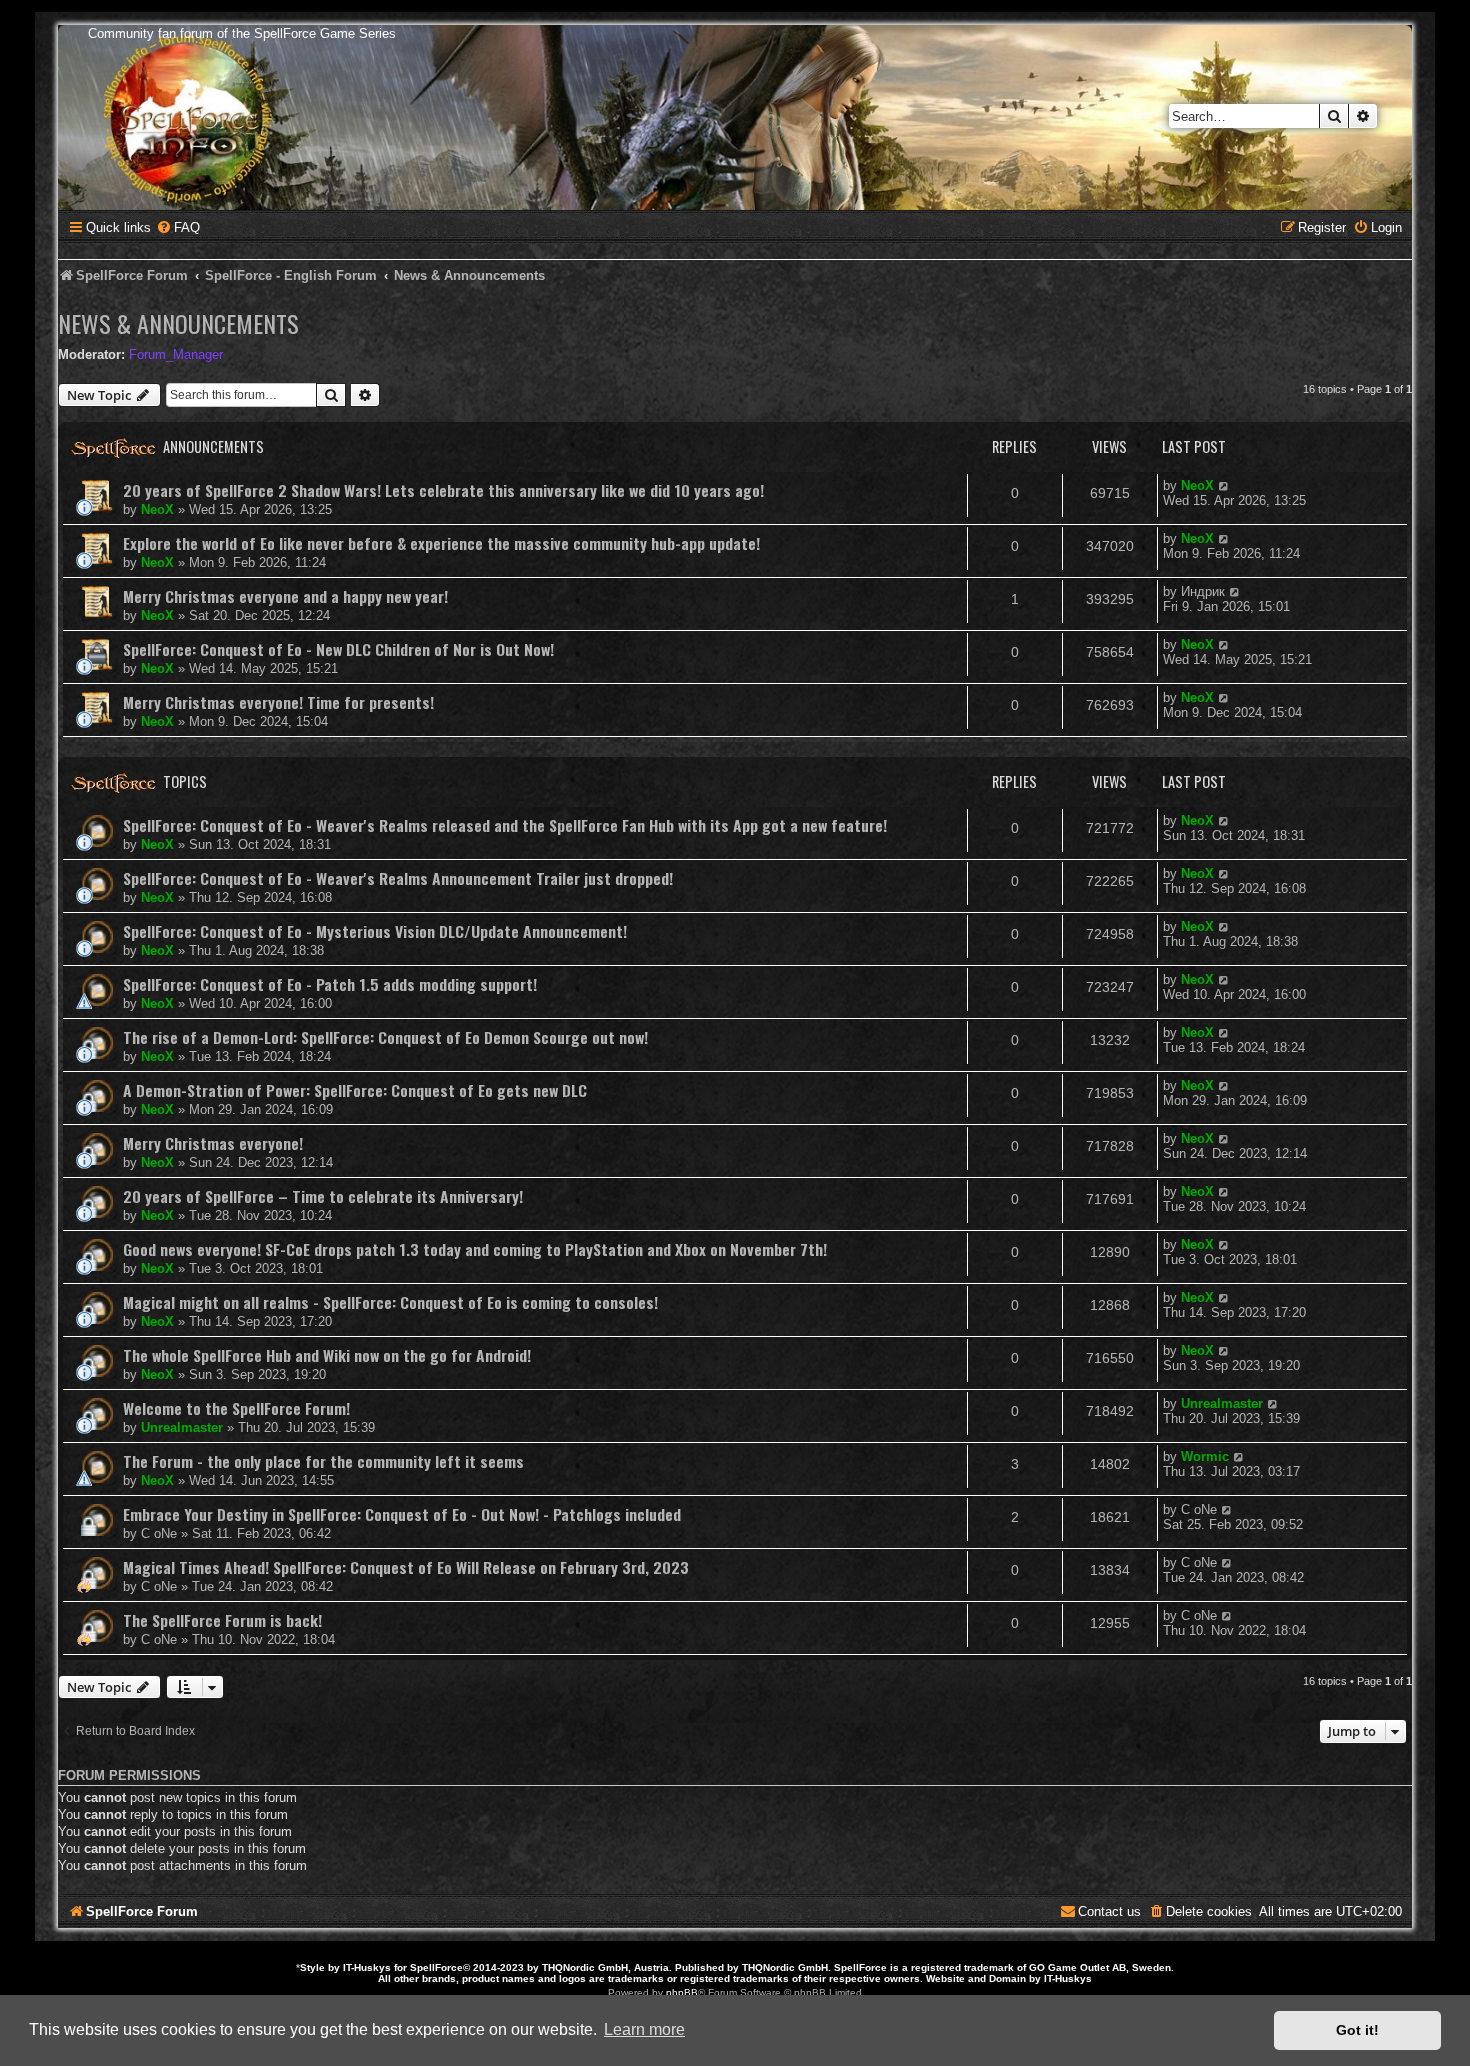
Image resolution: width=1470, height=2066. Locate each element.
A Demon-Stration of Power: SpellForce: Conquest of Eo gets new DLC (355, 1090)
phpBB (682, 1992)
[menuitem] (178, 227)
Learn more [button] (644, 2029)
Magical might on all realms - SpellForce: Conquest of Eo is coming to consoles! (390, 1302)
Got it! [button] (1357, 2030)
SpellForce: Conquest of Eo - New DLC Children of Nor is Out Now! (338, 649)
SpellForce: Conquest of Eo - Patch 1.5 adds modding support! (330, 984)
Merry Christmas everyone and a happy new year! (285, 596)
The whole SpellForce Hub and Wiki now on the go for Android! (327, 1355)
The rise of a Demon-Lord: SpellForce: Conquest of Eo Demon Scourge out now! (385, 1037)
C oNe (159, 1533)
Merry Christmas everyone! (213, 1143)
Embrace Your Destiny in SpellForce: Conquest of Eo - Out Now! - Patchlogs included (402, 1514)
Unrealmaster (182, 1427)
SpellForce (436, 1967)
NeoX (157, 509)
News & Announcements (178, 323)
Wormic (1205, 1456)
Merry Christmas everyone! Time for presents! (278, 702)
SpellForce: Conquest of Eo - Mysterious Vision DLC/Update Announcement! (375, 931)
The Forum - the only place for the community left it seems (323, 1461)
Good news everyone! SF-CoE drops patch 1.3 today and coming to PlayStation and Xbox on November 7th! (475, 1249)
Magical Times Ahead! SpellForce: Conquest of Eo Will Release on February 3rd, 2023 (406, 1567)
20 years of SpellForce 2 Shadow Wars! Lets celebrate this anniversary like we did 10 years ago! (443, 490)
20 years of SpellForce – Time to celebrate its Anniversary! (323, 1196)
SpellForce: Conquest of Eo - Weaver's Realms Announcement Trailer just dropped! (398, 878)
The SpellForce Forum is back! (222, 1620)
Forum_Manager (176, 354)
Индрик (1203, 591)
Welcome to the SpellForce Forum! (236, 1408)
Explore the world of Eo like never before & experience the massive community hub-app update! (441, 543)
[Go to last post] (1224, 485)
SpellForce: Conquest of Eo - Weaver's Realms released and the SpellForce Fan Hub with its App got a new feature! (505, 825)
